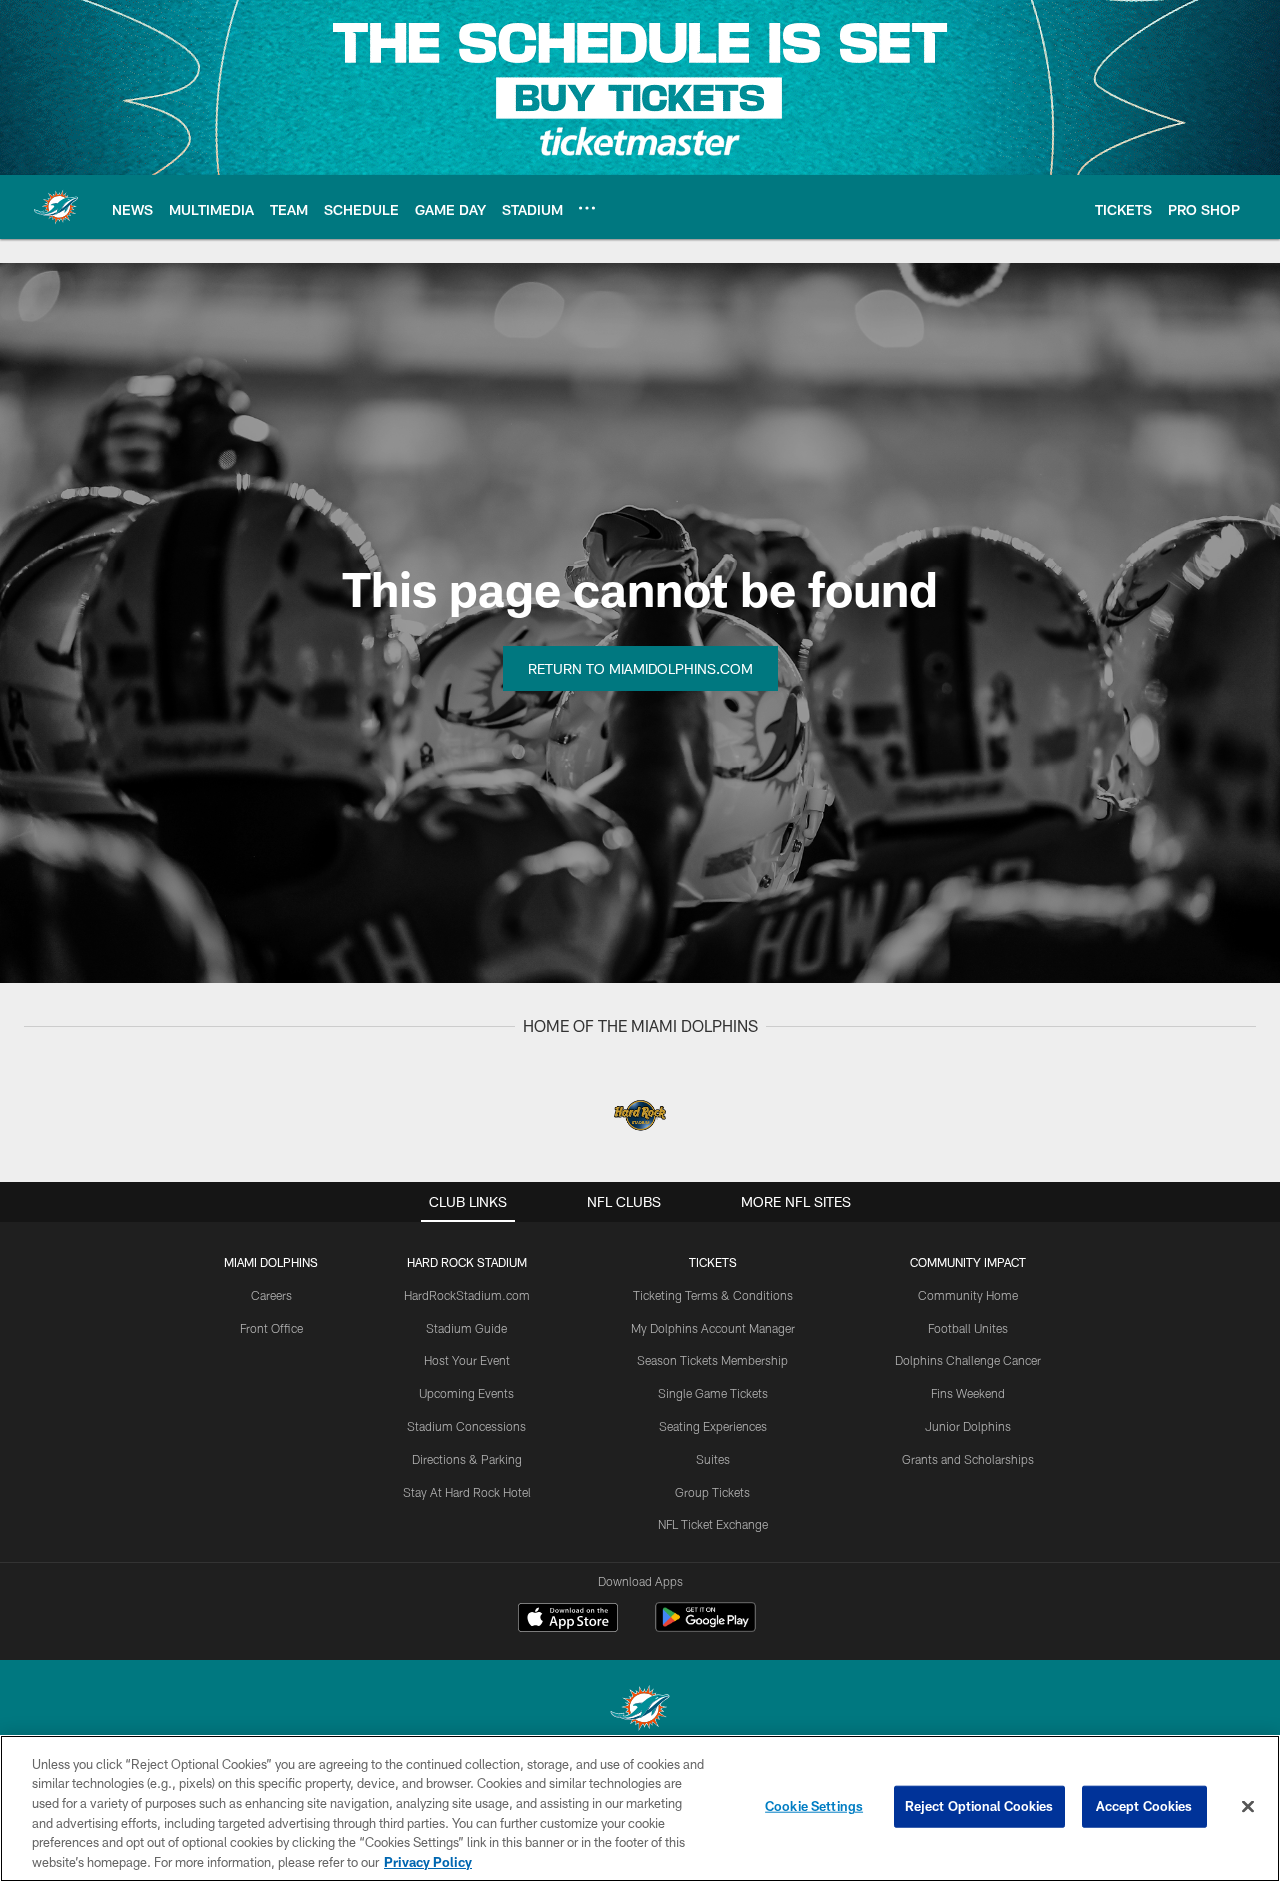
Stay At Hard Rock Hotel (467, 1492)
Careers (271, 1295)
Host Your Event (467, 1360)
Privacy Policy (428, 1861)
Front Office (271, 1328)
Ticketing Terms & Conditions (713, 1295)
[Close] (1248, 1807)
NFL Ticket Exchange (713, 1524)
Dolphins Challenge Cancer (968, 1360)
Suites (713, 1459)
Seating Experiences (713, 1426)
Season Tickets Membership (712, 1360)
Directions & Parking (467, 1459)
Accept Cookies (1144, 1806)
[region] (640, 1808)
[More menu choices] (587, 208)
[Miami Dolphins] (640, 1710)
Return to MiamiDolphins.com (640, 668)
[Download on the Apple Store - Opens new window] (568, 1620)
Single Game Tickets (713, 1393)
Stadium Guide (466, 1328)
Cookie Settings (814, 1806)
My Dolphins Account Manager (713, 1328)
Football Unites (968, 1328)
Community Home (968, 1295)
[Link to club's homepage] (56, 207)
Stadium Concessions (466, 1426)
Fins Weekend (968, 1393)
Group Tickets (712, 1492)
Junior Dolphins (968, 1426)
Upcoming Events (466, 1393)
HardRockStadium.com (467, 1295)
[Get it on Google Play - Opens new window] (705, 1627)
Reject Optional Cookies (979, 1806)
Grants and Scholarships (968, 1459)
